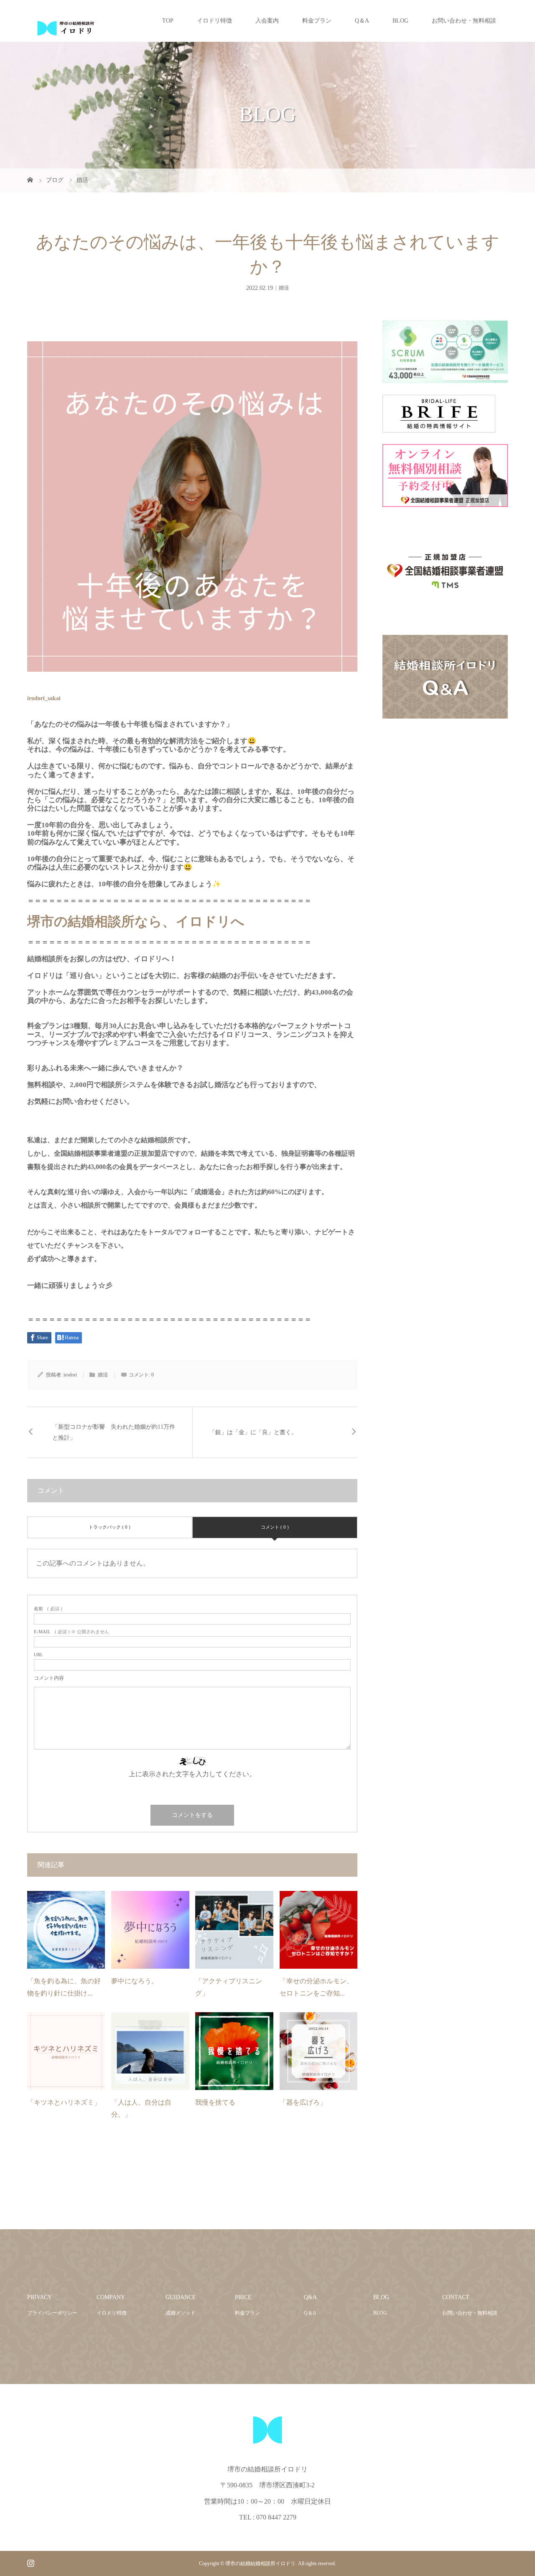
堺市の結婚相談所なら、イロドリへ (136, 921)
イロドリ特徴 (214, 21)
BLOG (400, 21)
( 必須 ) (48, 1609)
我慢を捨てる (215, 2102)
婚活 (284, 288)
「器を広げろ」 (303, 2102)
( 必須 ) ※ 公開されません (71, 1632)
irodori (70, 1375)
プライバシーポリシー (52, 2313)
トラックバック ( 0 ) (110, 1527)
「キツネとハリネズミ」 (64, 2102)
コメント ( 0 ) (275, 1527)
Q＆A (362, 21)
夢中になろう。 (135, 1981)
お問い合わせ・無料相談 (464, 21)
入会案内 (267, 21)
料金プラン (317, 21)
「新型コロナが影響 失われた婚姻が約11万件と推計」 (114, 1432)
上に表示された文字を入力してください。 (192, 1774)
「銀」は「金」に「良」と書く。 (253, 1432)
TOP (168, 21)
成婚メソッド (181, 2313)
